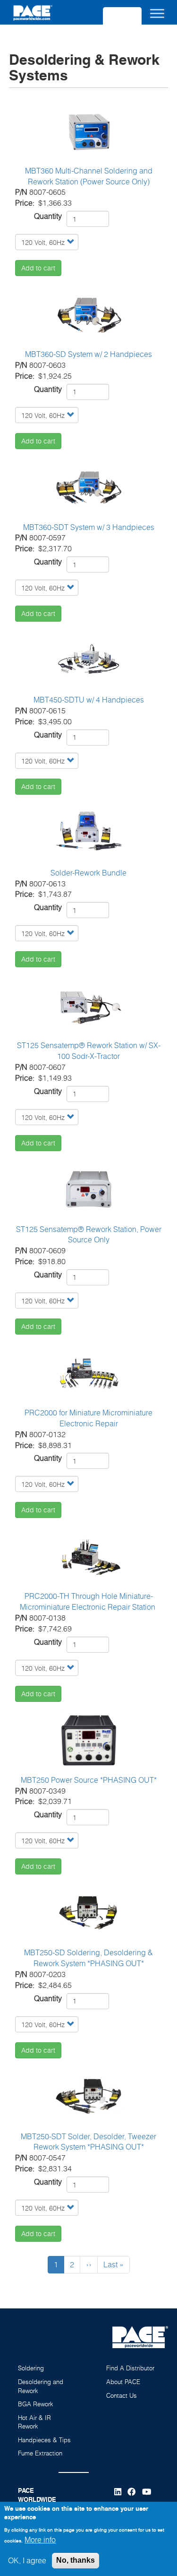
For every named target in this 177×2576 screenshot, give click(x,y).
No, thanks (76, 2560)
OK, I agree (27, 2560)
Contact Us (122, 2395)
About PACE (123, 2382)
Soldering (31, 2368)
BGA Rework (36, 2404)
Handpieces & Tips (44, 2440)
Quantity (48, 216)
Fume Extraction (40, 2453)
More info (40, 2540)
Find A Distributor (130, 2368)
